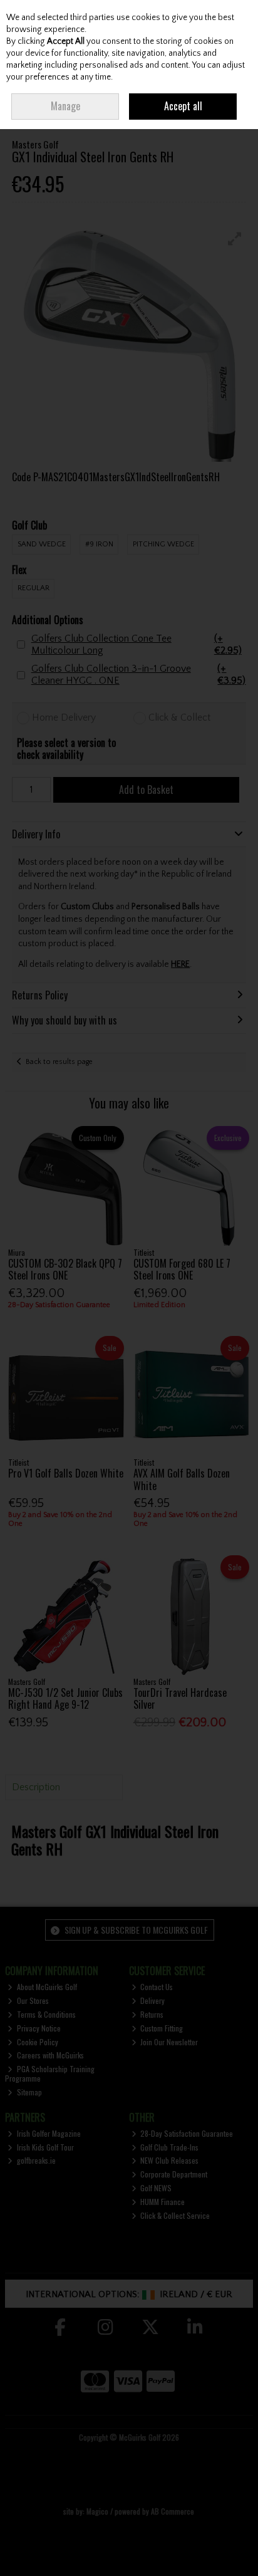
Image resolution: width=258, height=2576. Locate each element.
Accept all (183, 106)
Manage (65, 106)
